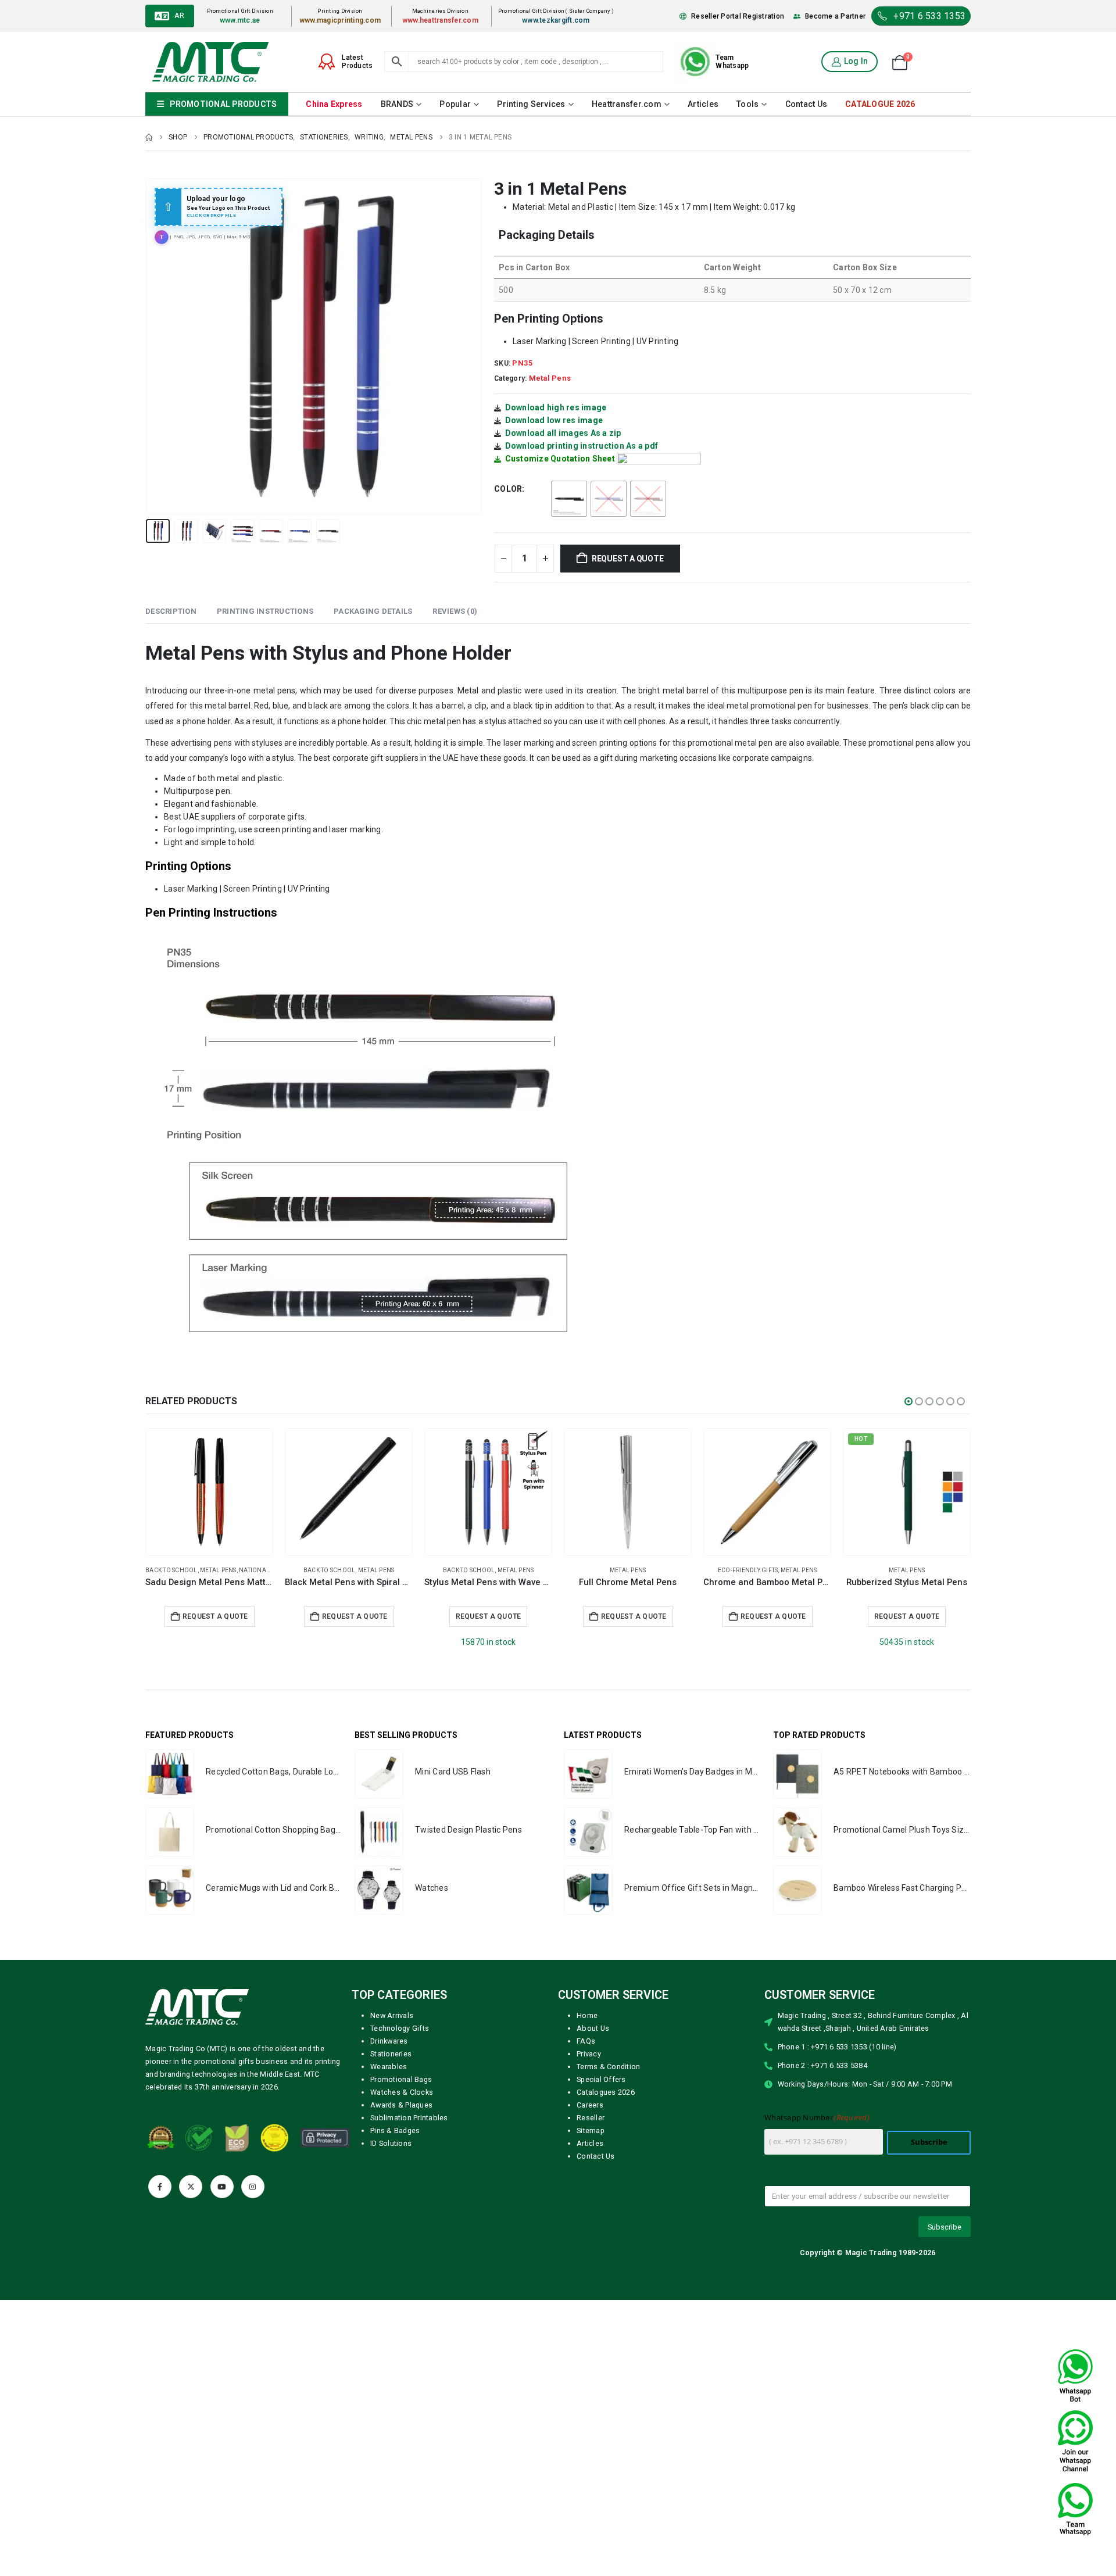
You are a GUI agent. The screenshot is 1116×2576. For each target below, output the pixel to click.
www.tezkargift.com (556, 20)
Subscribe (929, 2142)
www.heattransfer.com (440, 20)
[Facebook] (160, 2187)
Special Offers (601, 2079)
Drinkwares (389, 2041)
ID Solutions (391, 2143)
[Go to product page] (147, 1492)
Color (508, 489)
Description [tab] (171, 611)
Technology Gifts (400, 2028)
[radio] (569, 499)
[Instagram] (253, 2187)
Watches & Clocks (402, 2092)
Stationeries (391, 2054)
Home (587, 2015)
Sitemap (591, 2130)
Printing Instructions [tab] (265, 611)
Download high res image (556, 407)
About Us (593, 2028)
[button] (148, 346)
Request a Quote (147, 1616)
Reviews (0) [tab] (455, 611)
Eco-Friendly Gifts (407, 1570)
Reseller (591, 2118)
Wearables (389, 2067)
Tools (747, 104)
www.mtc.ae (240, 20)
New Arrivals (392, 2015)
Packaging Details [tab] (373, 611)
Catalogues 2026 (606, 2092)
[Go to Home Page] (149, 137)
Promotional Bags (401, 2079)
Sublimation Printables (409, 2118)
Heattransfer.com (627, 104)
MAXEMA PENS (686, 1570)
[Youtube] (222, 2187)
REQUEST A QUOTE (628, 559)
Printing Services (531, 104)
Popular (455, 104)
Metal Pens (550, 378)
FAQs (586, 2041)
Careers (590, 2105)
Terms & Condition (608, 2067)
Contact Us (806, 104)
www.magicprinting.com (340, 20)
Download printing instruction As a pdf (582, 446)
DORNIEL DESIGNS (825, 1570)
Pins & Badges (395, 2130)
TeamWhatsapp (732, 62)
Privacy (589, 2054)
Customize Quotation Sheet (560, 459)
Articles (703, 104)
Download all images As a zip (563, 433)
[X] (191, 2187)
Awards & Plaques (401, 2105)
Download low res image (554, 420)
